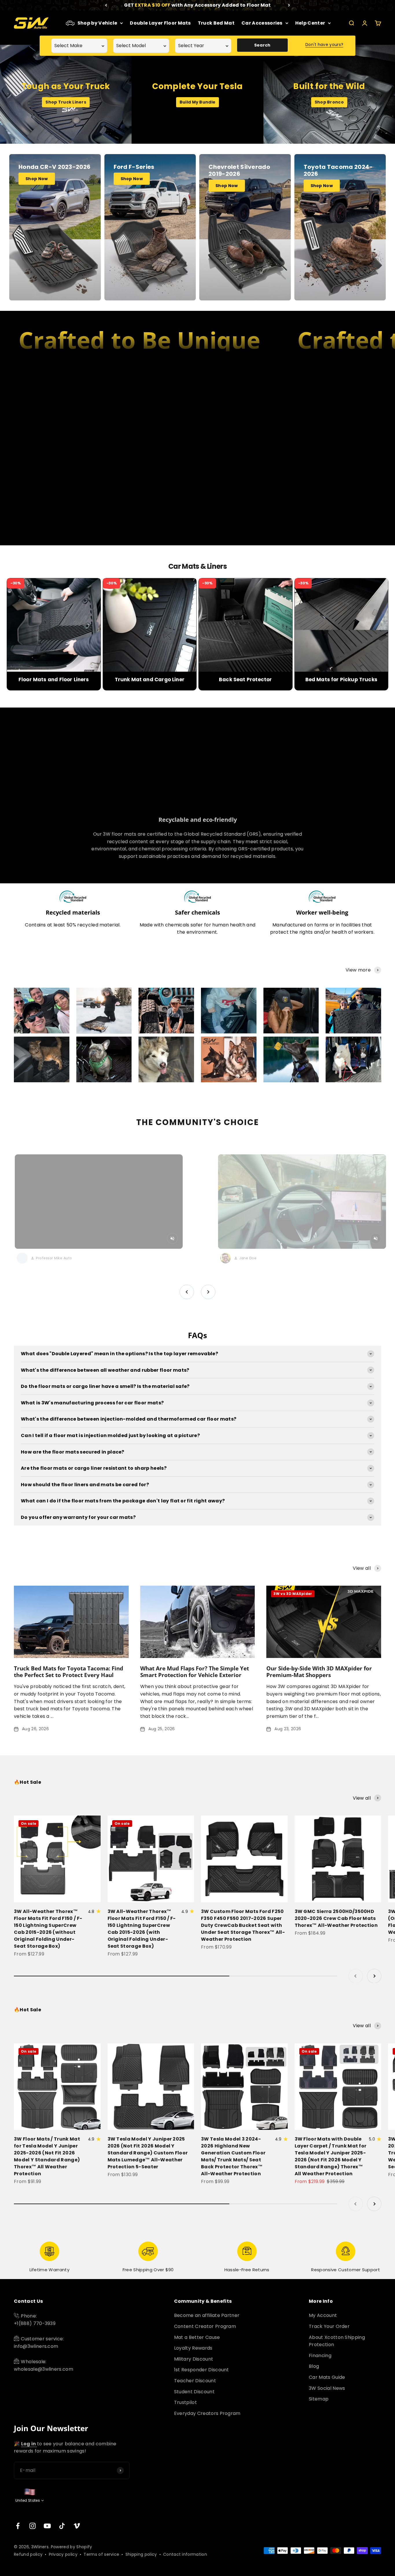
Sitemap (319, 2399)
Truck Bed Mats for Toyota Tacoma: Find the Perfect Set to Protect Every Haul (69, 1672)
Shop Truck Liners (66, 102)
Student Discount (194, 2392)
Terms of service (101, 2554)
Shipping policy (141, 2554)
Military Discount (194, 2359)
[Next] (289, 5)
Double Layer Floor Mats (160, 23)
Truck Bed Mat (216, 23)
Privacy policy (63, 2554)
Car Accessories (262, 23)
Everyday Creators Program (207, 2413)
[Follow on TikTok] (62, 2526)
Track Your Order (329, 2326)
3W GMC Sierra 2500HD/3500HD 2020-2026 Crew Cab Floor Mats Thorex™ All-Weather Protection (336, 1918)
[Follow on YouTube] (47, 2526)
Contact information (185, 2554)
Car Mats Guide (327, 2377)
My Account (323, 2315)
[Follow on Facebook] (18, 2526)
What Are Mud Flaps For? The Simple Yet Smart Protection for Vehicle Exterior (195, 1672)
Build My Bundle (197, 102)
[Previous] (106, 5)
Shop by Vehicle (97, 23)
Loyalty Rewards (193, 2348)
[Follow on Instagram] (33, 2526)
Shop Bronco (329, 102)
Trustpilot (185, 2402)
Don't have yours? (324, 45)
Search (262, 45)
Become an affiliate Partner (207, 2315)
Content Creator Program (205, 2326)
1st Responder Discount (202, 2370)
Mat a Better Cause (197, 2337)
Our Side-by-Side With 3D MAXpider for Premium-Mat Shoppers (319, 1672)
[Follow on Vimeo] (77, 2526)
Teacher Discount (195, 2381)
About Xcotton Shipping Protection (337, 2341)
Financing (320, 2356)
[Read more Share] (42, 1011)
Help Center (310, 23)
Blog (314, 2366)
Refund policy (28, 2554)
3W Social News (327, 2388)
